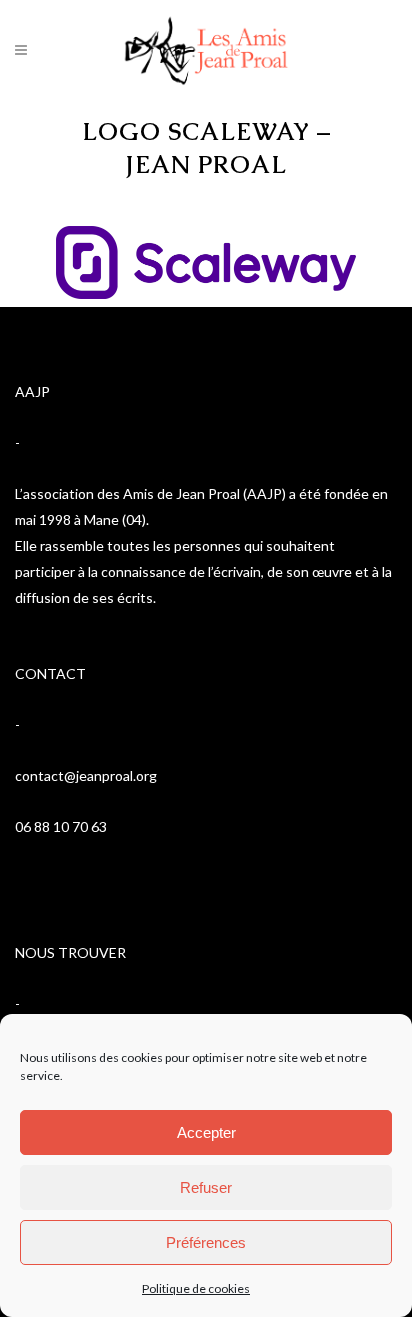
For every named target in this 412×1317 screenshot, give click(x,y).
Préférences (206, 1242)
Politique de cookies (196, 1288)
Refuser (206, 1187)
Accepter (206, 1132)
